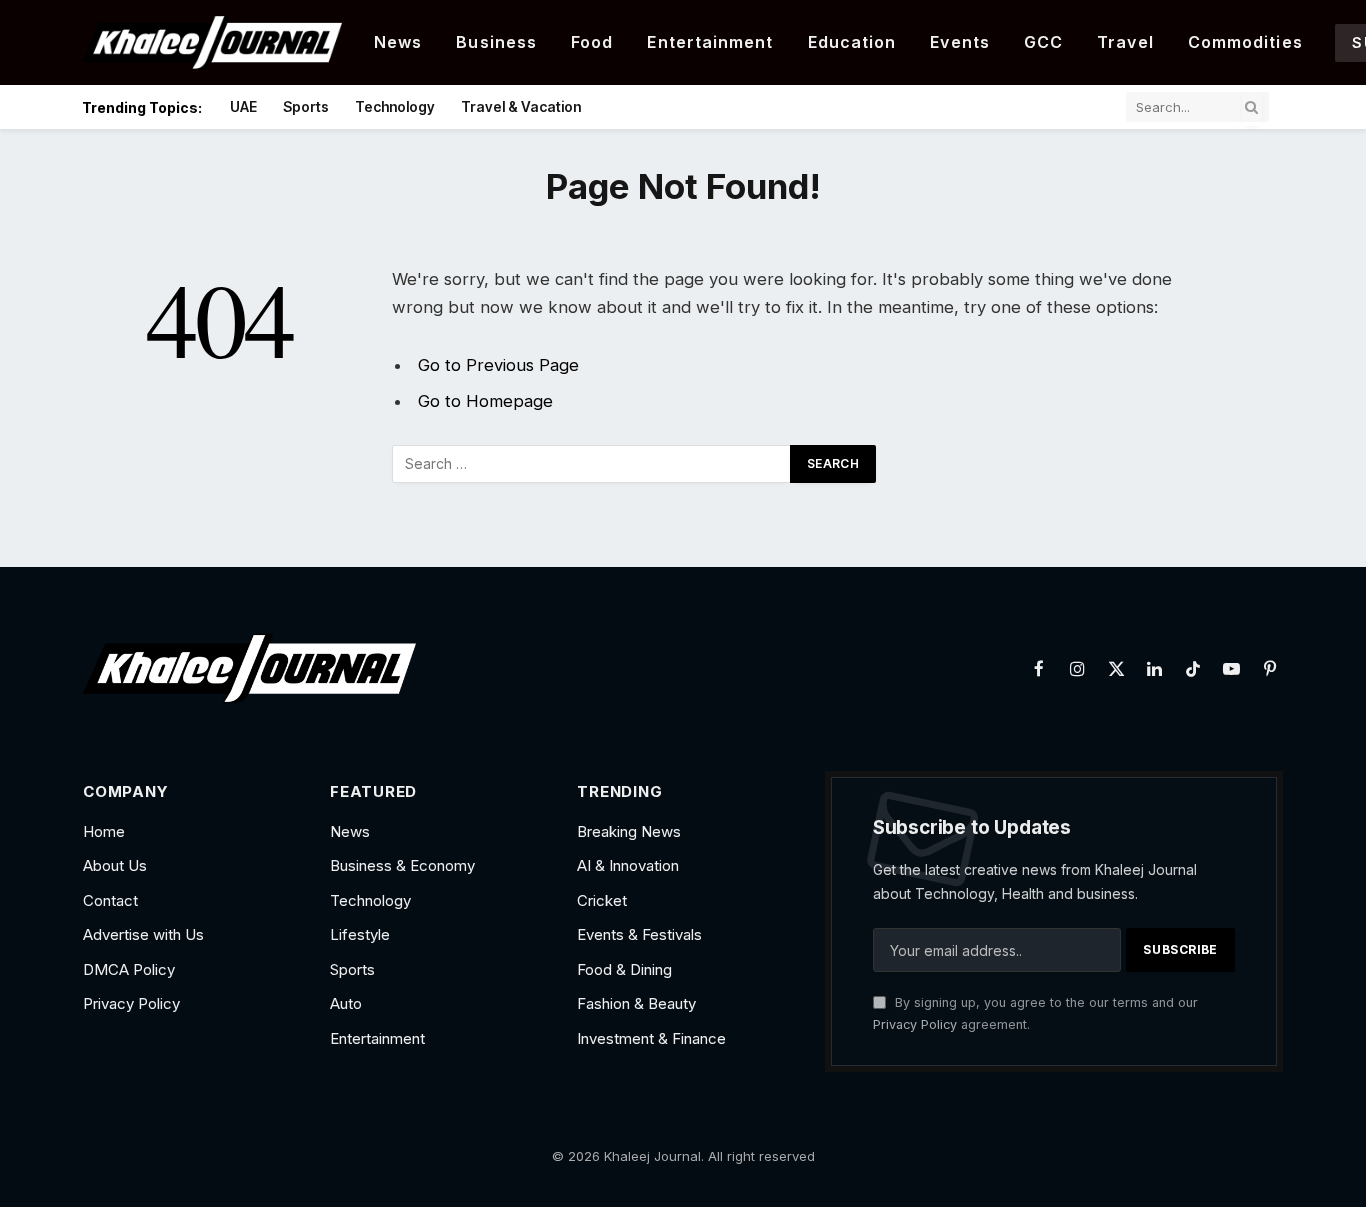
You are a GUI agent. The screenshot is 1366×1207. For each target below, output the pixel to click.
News (398, 42)
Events (960, 42)
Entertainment (710, 42)
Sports (306, 106)
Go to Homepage (485, 401)
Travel (1125, 42)
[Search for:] (592, 464)
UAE (243, 106)
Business (496, 42)
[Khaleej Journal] (212, 42)
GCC (1043, 42)
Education (852, 42)
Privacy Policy (915, 1024)
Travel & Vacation (521, 106)
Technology (395, 106)
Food (592, 42)
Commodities (1245, 42)
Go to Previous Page (498, 365)
